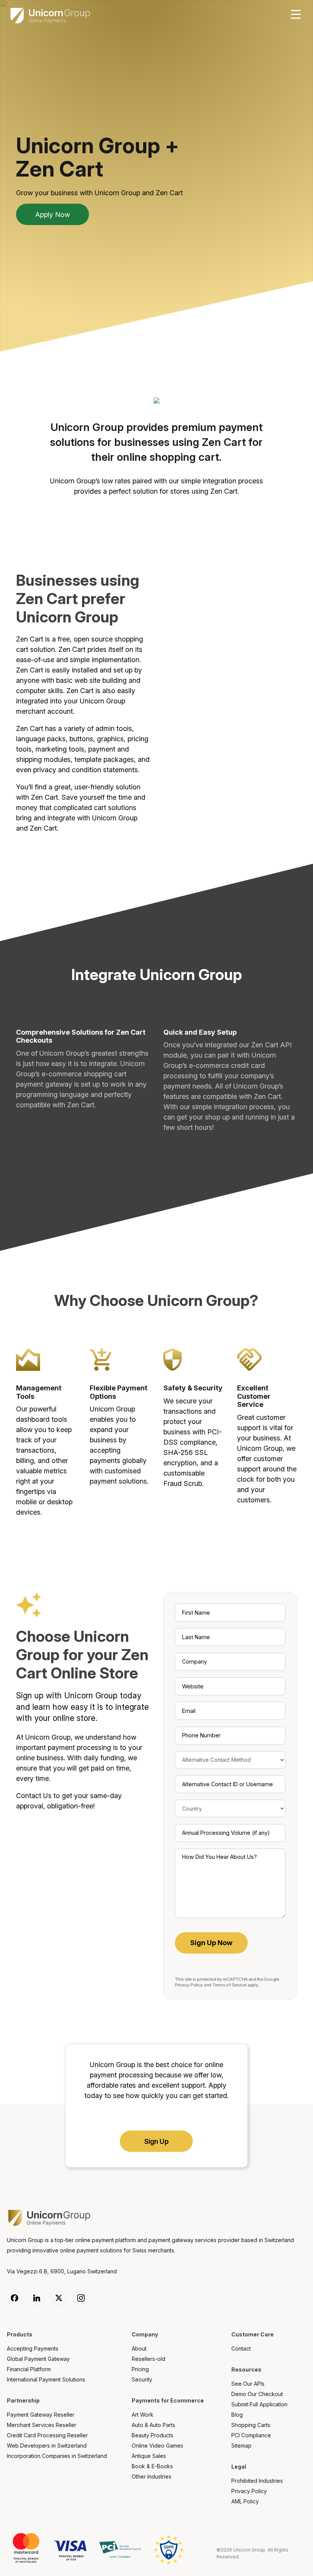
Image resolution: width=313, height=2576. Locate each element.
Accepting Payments (33, 2348)
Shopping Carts (251, 2425)
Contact (241, 2348)
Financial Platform (29, 2369)
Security (142, 2379)
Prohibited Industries (257, 2481)
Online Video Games (157, 2446)
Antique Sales (149, 2456)
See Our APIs (248, 2384)
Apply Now (52, 215)
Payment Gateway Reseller (41, 2415)
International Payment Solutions (46, 2379)
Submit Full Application (259, 2404)
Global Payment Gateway (38, 2359)
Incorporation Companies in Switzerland (57, 2456)
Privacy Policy (189, 1985)
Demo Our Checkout (257, 2394)
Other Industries (152, 2476)
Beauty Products (152, 2435)
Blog (237, 2415)
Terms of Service (229, 1985)
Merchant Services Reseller (42, 2425)
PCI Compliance (251, 2435)
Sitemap (241, 2446)
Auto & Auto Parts (153, 2425)
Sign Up (156, 2141)
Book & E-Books (152, 2466)
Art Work (143, 2415)
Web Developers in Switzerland (47, 2446)
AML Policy (245, 2501)
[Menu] (296, 15)
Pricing (140, 2369)
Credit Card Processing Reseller (47, 2435)
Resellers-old (148, 2359)
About (139, 2348)
